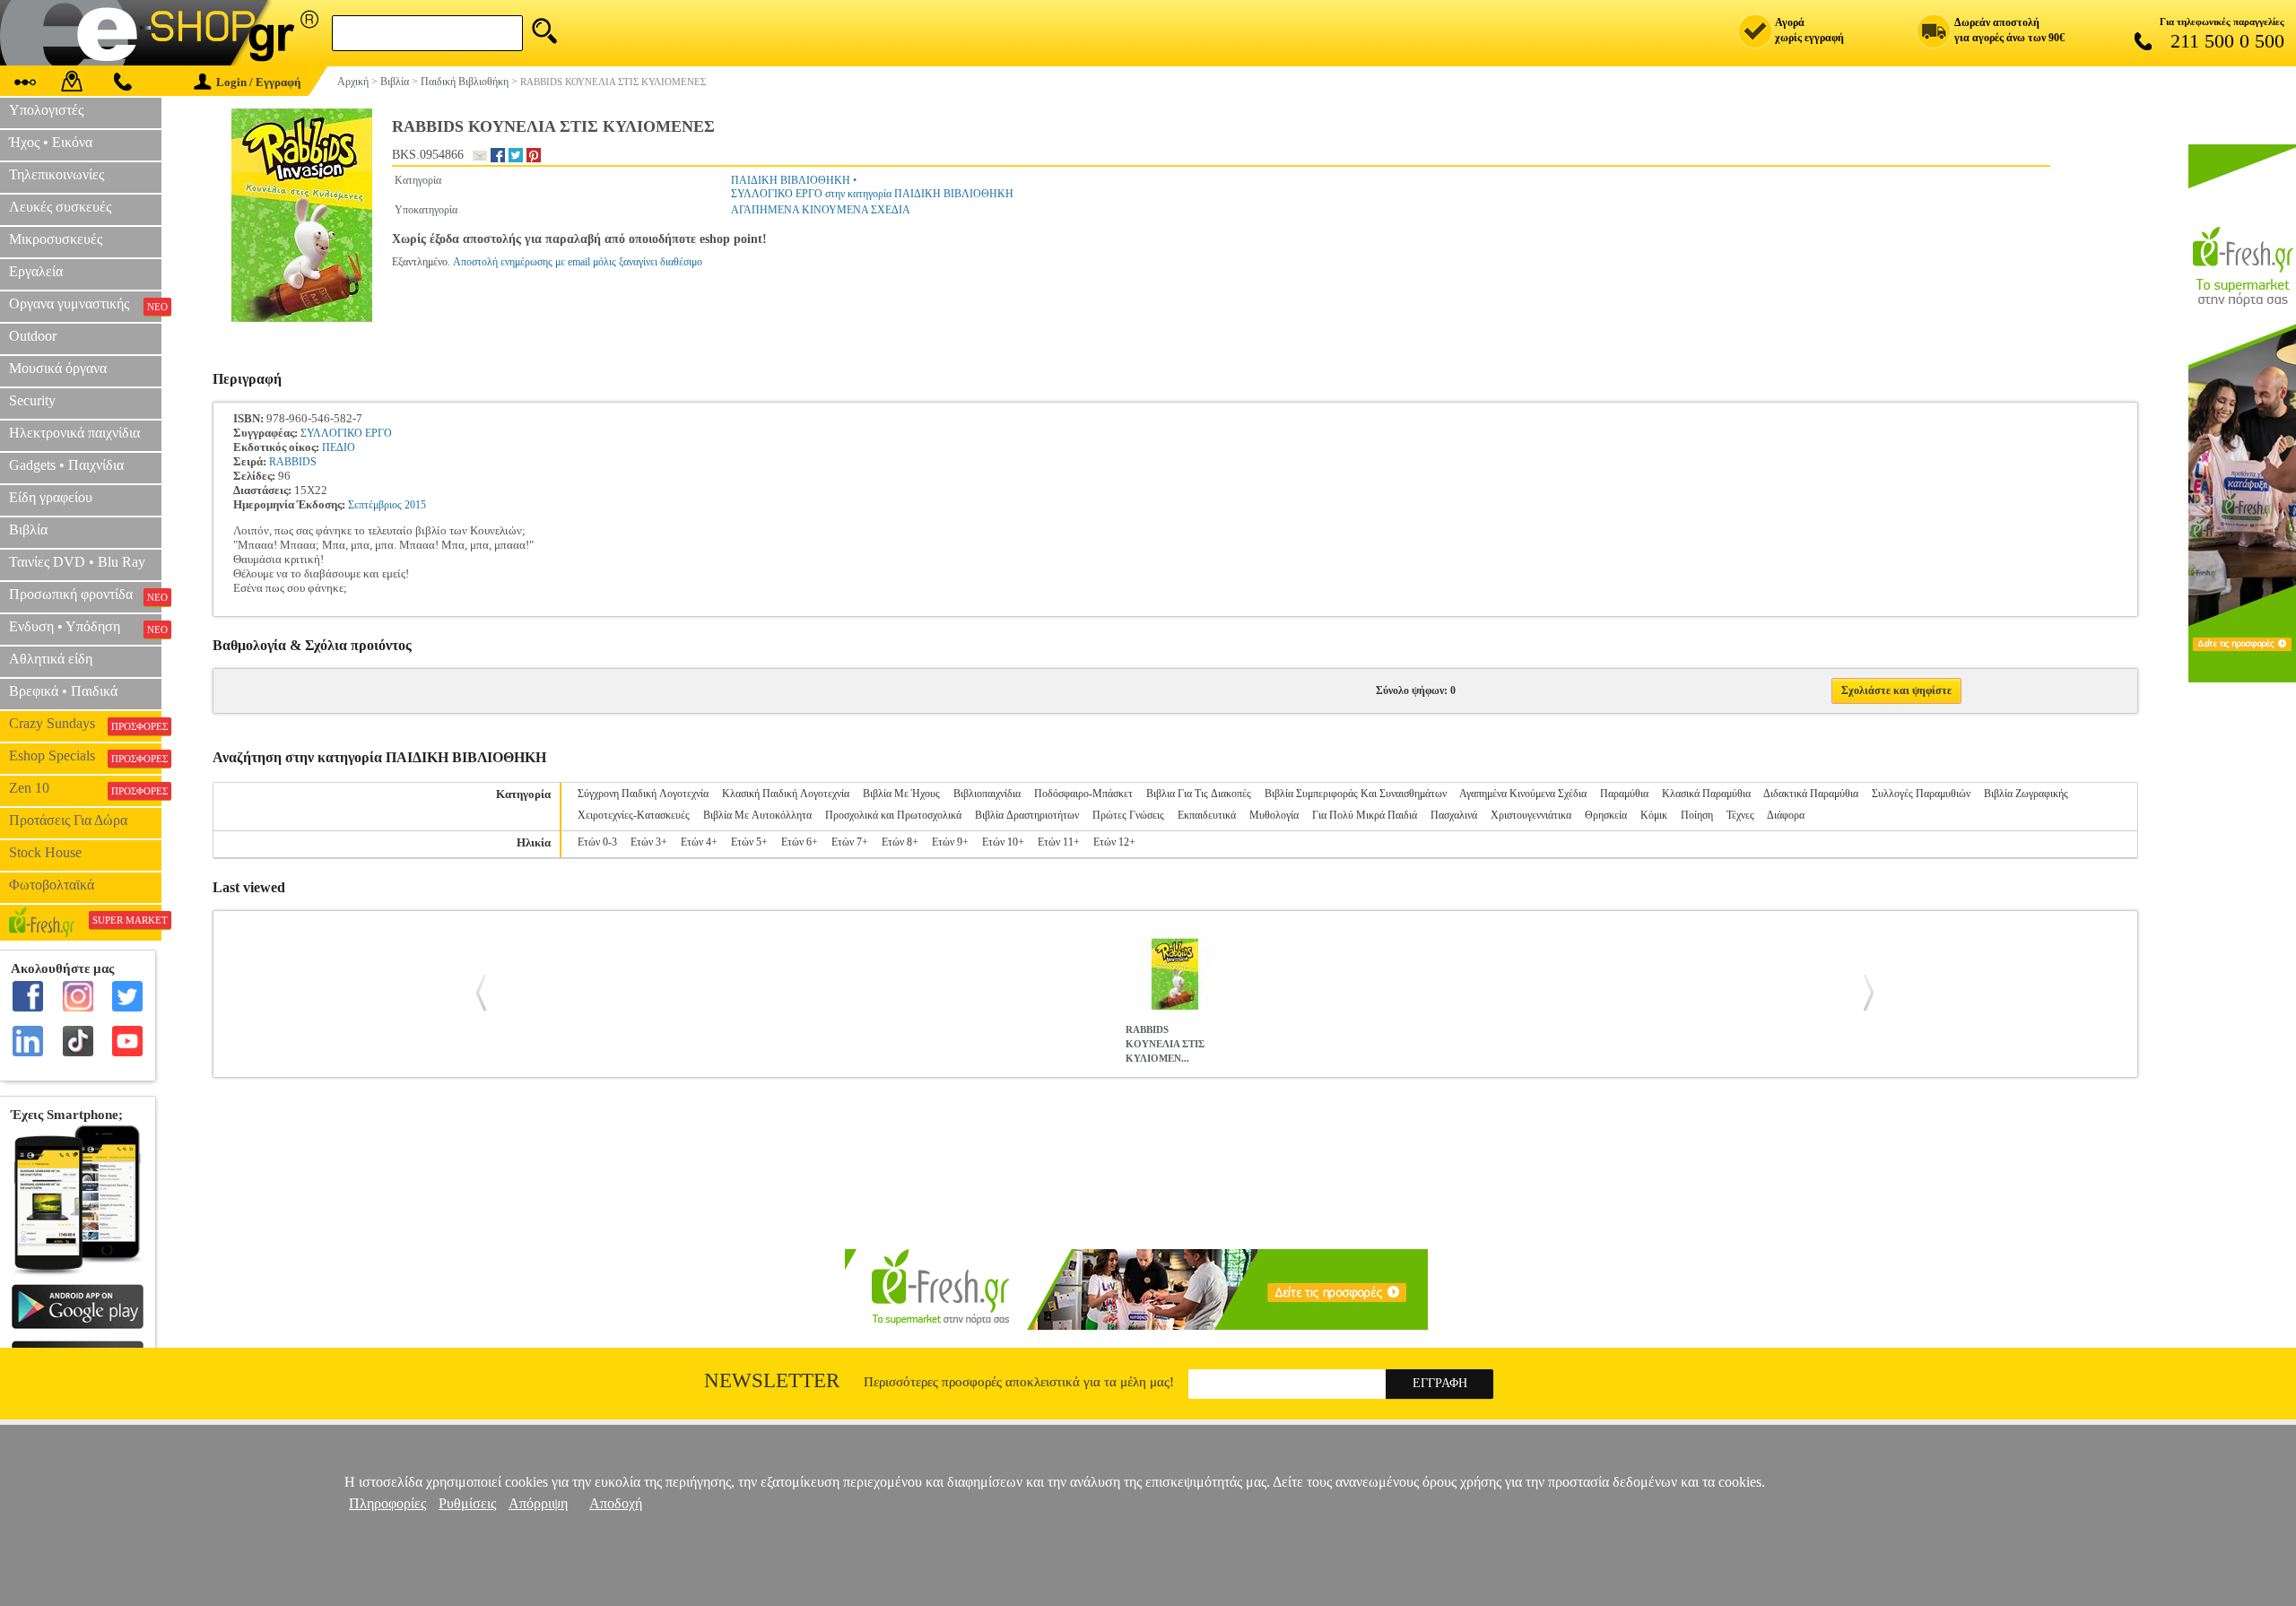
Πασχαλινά (1454, 815)
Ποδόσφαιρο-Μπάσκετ (1083, 794)
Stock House (45, 852)
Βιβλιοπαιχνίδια (987, 794)
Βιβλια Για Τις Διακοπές (1199, 794)
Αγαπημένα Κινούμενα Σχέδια (1523, 794)
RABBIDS (293, 462)
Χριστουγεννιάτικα (1531, 815)
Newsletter (772, 1380)
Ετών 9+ (950, 842)
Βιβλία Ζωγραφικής (2026, 794)
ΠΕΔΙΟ (339, 447)
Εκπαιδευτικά (1207, 815)
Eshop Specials (85, 756)
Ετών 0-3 (597, 842)
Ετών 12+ (1114, 842)
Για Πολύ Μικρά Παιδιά (1365, 815)
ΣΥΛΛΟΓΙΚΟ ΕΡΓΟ (346, 433)
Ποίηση (1697, 815)
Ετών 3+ (649, 842)
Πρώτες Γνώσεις (1128, 815)
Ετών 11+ (1059, 842)
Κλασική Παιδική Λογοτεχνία (786, 794)
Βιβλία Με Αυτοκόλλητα (757, 815)
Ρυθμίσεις (467, 1503)
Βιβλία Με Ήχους (901, 794)
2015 (415, 505)
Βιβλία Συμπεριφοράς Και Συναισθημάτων (1356, 794)
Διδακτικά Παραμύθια (1811, 794)
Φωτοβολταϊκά (52, 885)
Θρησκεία (1606, 815)
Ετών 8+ (900, 842)
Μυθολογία (1274, 815)
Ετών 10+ (1003, 842)
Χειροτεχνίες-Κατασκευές (634, 815)
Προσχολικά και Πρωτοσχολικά (893, 815)
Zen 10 (85, 788)
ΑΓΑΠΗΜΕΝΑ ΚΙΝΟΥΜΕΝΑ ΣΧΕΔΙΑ (821, 210)
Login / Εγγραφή (258, 82)
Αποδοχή (616, 1503)
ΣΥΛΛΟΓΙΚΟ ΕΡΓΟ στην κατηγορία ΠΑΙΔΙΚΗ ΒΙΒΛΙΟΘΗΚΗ (872, 194)
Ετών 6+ (800, 842)
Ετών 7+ (850, 842)
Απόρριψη (538, 1503)
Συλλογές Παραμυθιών (1921, 794)
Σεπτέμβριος (375, 505)
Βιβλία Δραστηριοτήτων (1027, 815)
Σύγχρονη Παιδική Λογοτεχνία (643, 794)
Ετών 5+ (749, 842)
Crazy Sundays (85, 724)
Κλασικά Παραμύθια (1706, 794)
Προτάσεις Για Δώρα (68, 820)
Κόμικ (1654, 815)
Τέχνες (1740, 815)
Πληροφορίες (387, 1503)
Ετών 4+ (699, 842)
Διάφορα (1786, 815)
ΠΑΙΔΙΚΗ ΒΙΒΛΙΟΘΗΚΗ (791, 180)
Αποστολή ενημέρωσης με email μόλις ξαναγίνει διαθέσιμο (578, 262)
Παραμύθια (1624, 794)
